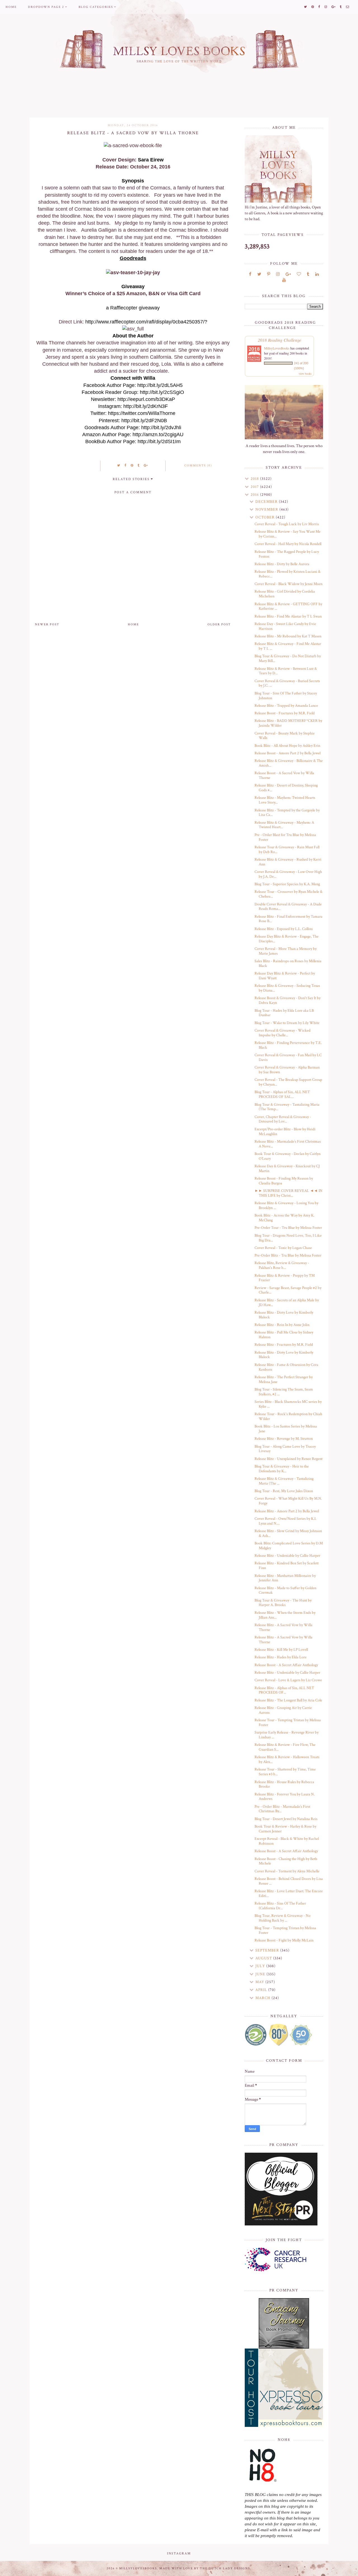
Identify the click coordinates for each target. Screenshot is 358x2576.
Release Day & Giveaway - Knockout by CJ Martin (287, 1169)
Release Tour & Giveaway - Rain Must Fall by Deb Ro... (287, 850)
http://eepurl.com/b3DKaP (146, 399)
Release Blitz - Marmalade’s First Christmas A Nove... (288, 1144)
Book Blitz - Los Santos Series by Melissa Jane (286, 1429)
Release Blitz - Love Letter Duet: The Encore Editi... (289, 1893)
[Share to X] (119, 466)
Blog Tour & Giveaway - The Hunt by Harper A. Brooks (283, 1603)
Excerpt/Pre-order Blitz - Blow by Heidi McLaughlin (285, 1132)
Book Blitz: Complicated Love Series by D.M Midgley (289, 1546)
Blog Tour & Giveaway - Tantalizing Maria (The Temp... (287, 1107)
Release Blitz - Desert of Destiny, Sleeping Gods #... (286, 788)
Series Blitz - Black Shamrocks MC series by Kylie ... (288, 1404)
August (264, 1958)
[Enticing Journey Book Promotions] (284, 2323)
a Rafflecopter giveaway (133, 308)
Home (11, 7)
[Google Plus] (288, 274)
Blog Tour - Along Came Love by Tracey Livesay (285, 1449)
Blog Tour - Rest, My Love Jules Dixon (284, 1491)
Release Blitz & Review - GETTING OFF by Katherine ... (288, 606)
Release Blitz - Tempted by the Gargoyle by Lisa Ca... (287, 813)
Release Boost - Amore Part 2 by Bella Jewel (288, 753)
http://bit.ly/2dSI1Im (159, 442)
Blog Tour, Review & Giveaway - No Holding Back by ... (282, 1918)
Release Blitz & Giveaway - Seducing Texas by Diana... (287, 988)
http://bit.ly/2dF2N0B (144, 421)
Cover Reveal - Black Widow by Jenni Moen (288, 584)
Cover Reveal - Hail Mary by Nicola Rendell (288, 544)
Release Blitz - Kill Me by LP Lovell (281, 1650)
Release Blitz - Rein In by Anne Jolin (282, 1325)
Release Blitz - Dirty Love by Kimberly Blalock (284, 1315)
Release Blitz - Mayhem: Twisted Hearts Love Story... (285, 800)
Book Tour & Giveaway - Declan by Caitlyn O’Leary (288, 1156)
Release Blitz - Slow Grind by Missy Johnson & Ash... (288, 1533)
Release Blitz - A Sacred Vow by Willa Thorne (283, 1627)
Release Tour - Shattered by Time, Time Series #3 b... (285, 1772)
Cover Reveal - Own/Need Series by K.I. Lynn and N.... (285, 1521)
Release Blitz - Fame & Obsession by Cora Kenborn (286, 1367)
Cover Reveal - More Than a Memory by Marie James (286, 951)
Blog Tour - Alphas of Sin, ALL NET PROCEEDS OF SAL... (282, 1094)
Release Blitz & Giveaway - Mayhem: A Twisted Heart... (284, 825)
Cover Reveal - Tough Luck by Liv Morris (287, 524)
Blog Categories (96, 7)
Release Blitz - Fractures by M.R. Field (284, 1345)
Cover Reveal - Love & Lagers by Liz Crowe (288, 1680)
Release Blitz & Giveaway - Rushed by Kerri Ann (288, 862)
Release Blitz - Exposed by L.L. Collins (284, 929)
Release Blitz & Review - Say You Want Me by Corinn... (288, 534)
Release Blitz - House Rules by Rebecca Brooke (284, 1784)
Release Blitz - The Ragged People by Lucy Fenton (287, 554)
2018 (255, 479)
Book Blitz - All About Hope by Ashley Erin (287, 746)
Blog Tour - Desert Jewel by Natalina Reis (286, 1819)
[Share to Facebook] (126, 466)
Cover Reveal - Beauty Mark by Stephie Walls (285, 736)
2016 (255, 495)
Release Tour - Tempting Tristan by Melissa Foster (288, 1723)
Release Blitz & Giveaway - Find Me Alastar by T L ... (288, 646)
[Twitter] (259, 274)
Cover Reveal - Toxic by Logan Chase (283, 1248)
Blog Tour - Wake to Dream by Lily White (287, 1023)
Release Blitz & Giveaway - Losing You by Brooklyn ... (286, 1205)
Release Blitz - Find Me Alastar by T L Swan (288, 616)
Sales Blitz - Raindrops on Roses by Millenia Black (288, 963)
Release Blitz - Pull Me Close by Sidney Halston (284, 1335)
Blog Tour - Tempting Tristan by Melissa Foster (285, 1930)
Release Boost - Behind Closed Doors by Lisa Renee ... (289, 1881)
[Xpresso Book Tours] (284, 2388)
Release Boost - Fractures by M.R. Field (285, 713)
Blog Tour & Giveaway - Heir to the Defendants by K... (282, 1469)
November (267, 509)
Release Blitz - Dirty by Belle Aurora (282, 564)
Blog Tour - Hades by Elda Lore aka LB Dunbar (284, 1013)
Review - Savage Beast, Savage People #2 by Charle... (288, 1290)
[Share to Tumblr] (139, 466)
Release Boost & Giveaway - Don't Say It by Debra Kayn (288, 1000)
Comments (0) (198, 466)
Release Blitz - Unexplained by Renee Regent (288, 1459)
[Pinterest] (269, 274)
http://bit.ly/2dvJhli (161, 428)
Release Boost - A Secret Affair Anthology (286, 1665)
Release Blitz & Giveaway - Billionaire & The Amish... (289, 763)
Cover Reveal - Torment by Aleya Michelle (287, 1871)
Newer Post (47, 624)
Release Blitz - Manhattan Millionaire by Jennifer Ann (285, 1578)
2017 (255, 487)
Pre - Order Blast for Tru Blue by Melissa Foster (285, 837)
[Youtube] (284, 280)
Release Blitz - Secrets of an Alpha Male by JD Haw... (287, 1303)
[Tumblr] (308, 274)
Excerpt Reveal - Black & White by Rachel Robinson (287, 1841)
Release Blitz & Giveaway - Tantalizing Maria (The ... (284, 1481)
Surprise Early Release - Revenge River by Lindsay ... (287, 1735)
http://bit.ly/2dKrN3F (146, 406)
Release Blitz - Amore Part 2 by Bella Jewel (287, 1511)
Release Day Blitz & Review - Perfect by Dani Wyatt (285, 976)
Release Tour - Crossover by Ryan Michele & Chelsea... (288, 894)
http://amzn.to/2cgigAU (158, 435)
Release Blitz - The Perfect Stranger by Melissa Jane (284, 1379)
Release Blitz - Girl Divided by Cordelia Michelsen (285, 594)
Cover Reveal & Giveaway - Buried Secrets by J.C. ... (287, 683)
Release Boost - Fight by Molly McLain (284, 1940)
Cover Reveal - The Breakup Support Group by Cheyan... (288, 1082)
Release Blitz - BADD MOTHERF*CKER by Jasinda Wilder (288, 723)
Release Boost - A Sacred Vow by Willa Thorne (284, 775)
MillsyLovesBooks (277, 348)
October (266, 517)
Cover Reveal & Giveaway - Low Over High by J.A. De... (288, 874)
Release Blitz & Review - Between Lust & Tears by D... (286, 671)
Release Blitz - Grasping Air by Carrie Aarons (283, 1710)
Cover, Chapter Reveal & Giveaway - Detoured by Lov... (283, 1119)
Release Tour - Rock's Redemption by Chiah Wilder (288, 1416)
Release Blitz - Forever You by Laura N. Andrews (285, 1797)
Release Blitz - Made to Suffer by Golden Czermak (285, 1590)
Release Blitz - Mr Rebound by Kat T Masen (288, 636)
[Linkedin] (317, 274)
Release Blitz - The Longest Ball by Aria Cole (288, 1700)
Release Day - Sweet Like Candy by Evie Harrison (285, 626)
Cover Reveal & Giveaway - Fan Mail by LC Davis (288, 1057)
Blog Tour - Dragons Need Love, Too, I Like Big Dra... (288, 1238)
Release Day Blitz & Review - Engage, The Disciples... (287, 939)
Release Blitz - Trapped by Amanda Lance (286, 706)
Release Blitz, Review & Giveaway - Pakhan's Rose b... (282, 1265)
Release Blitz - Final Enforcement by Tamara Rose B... (288, 919)
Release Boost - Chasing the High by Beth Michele (286, 1861)
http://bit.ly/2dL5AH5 (160, 385)
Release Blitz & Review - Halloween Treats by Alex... (287, 1759)
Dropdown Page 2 (46, 7)
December (267, 502)
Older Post (219, 624)
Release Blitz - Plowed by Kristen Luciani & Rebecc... (288, 574)
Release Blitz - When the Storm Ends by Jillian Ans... (285, 1615)
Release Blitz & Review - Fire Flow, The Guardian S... (285, 1747)
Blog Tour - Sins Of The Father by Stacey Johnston (286, 696)
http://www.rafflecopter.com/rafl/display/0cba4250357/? (146, 322)
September (268, 1950)
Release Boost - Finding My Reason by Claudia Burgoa (284, 1181)
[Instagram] (278, 274)
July (261, 1966)
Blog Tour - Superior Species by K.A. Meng (287, 884)
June (261, 1974)
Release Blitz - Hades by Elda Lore (281, 1657)
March (263, 1998)
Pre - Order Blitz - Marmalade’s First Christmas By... (282, 1809)
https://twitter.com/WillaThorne (142, 413)
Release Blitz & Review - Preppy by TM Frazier (285, 1278)
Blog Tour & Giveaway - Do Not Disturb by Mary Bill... (288, 658)
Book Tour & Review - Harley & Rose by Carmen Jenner (285, 1829)
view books (305, 374)
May (260, 1982)
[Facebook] (250, 274)
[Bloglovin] (299, 274)
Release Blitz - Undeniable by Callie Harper (287, 1556)
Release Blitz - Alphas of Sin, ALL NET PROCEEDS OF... (284, 1690)
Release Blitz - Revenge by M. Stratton (284, 1439)
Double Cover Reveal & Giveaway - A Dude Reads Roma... (288, 907)
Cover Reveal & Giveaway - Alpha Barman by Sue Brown (287, 1070)
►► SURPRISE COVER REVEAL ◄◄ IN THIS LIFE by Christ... (288, 1193)
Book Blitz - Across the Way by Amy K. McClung (284, 1218)
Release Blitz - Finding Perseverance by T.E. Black (288, 1045)
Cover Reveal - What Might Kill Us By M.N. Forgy (288, 1501)
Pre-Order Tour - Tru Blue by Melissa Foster (288, 1228)
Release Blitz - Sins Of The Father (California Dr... (280, 1906)
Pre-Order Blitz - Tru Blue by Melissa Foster (288, 1255)
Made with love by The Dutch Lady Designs (205, 2568)
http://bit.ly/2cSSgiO (162, 392)
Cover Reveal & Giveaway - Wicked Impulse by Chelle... (282, 1033)
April (262, 1990)
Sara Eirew (151, 160)
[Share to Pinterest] (132, 466)
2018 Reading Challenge (280, 340)
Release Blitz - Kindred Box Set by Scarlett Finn (287, 1566)
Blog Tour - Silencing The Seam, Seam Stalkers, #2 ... (284, 1392)
